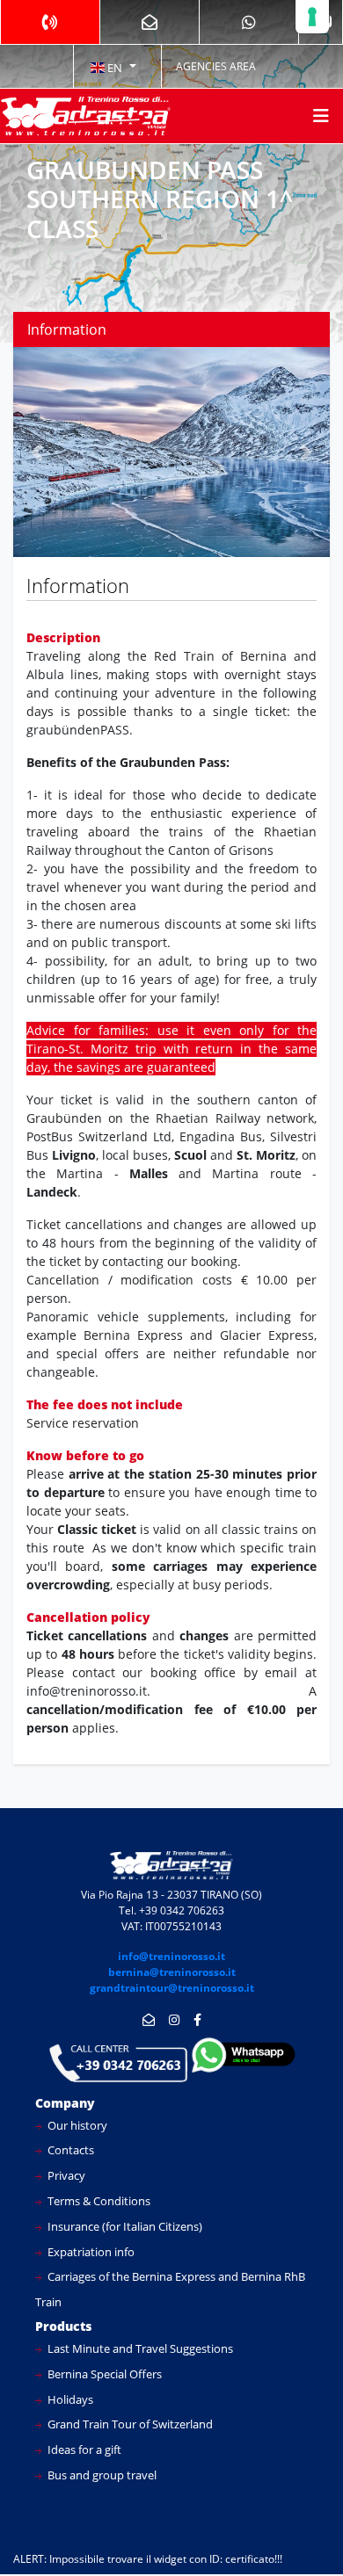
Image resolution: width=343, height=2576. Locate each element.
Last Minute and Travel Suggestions (139, 2348)
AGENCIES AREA (216, 66)
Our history (76, 2125)
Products (63, 2326)
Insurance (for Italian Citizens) (124, 2226)
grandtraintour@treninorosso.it (172, 1988)
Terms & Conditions (98, 2201)
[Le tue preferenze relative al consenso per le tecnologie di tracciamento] (312, 17)
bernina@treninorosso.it (172, 1972)
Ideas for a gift (83, 2449)
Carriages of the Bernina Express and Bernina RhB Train (170, 2289)
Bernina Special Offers (103, 2374)
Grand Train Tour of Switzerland (129, 2424)
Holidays (69, 2399)
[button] (113, 67)
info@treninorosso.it (171, 1956)
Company (65, 2103)
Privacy (65, 2175)
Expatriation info (90, 2252)
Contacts (69, 2150)
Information (67, 329)
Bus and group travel (101, 2475)
